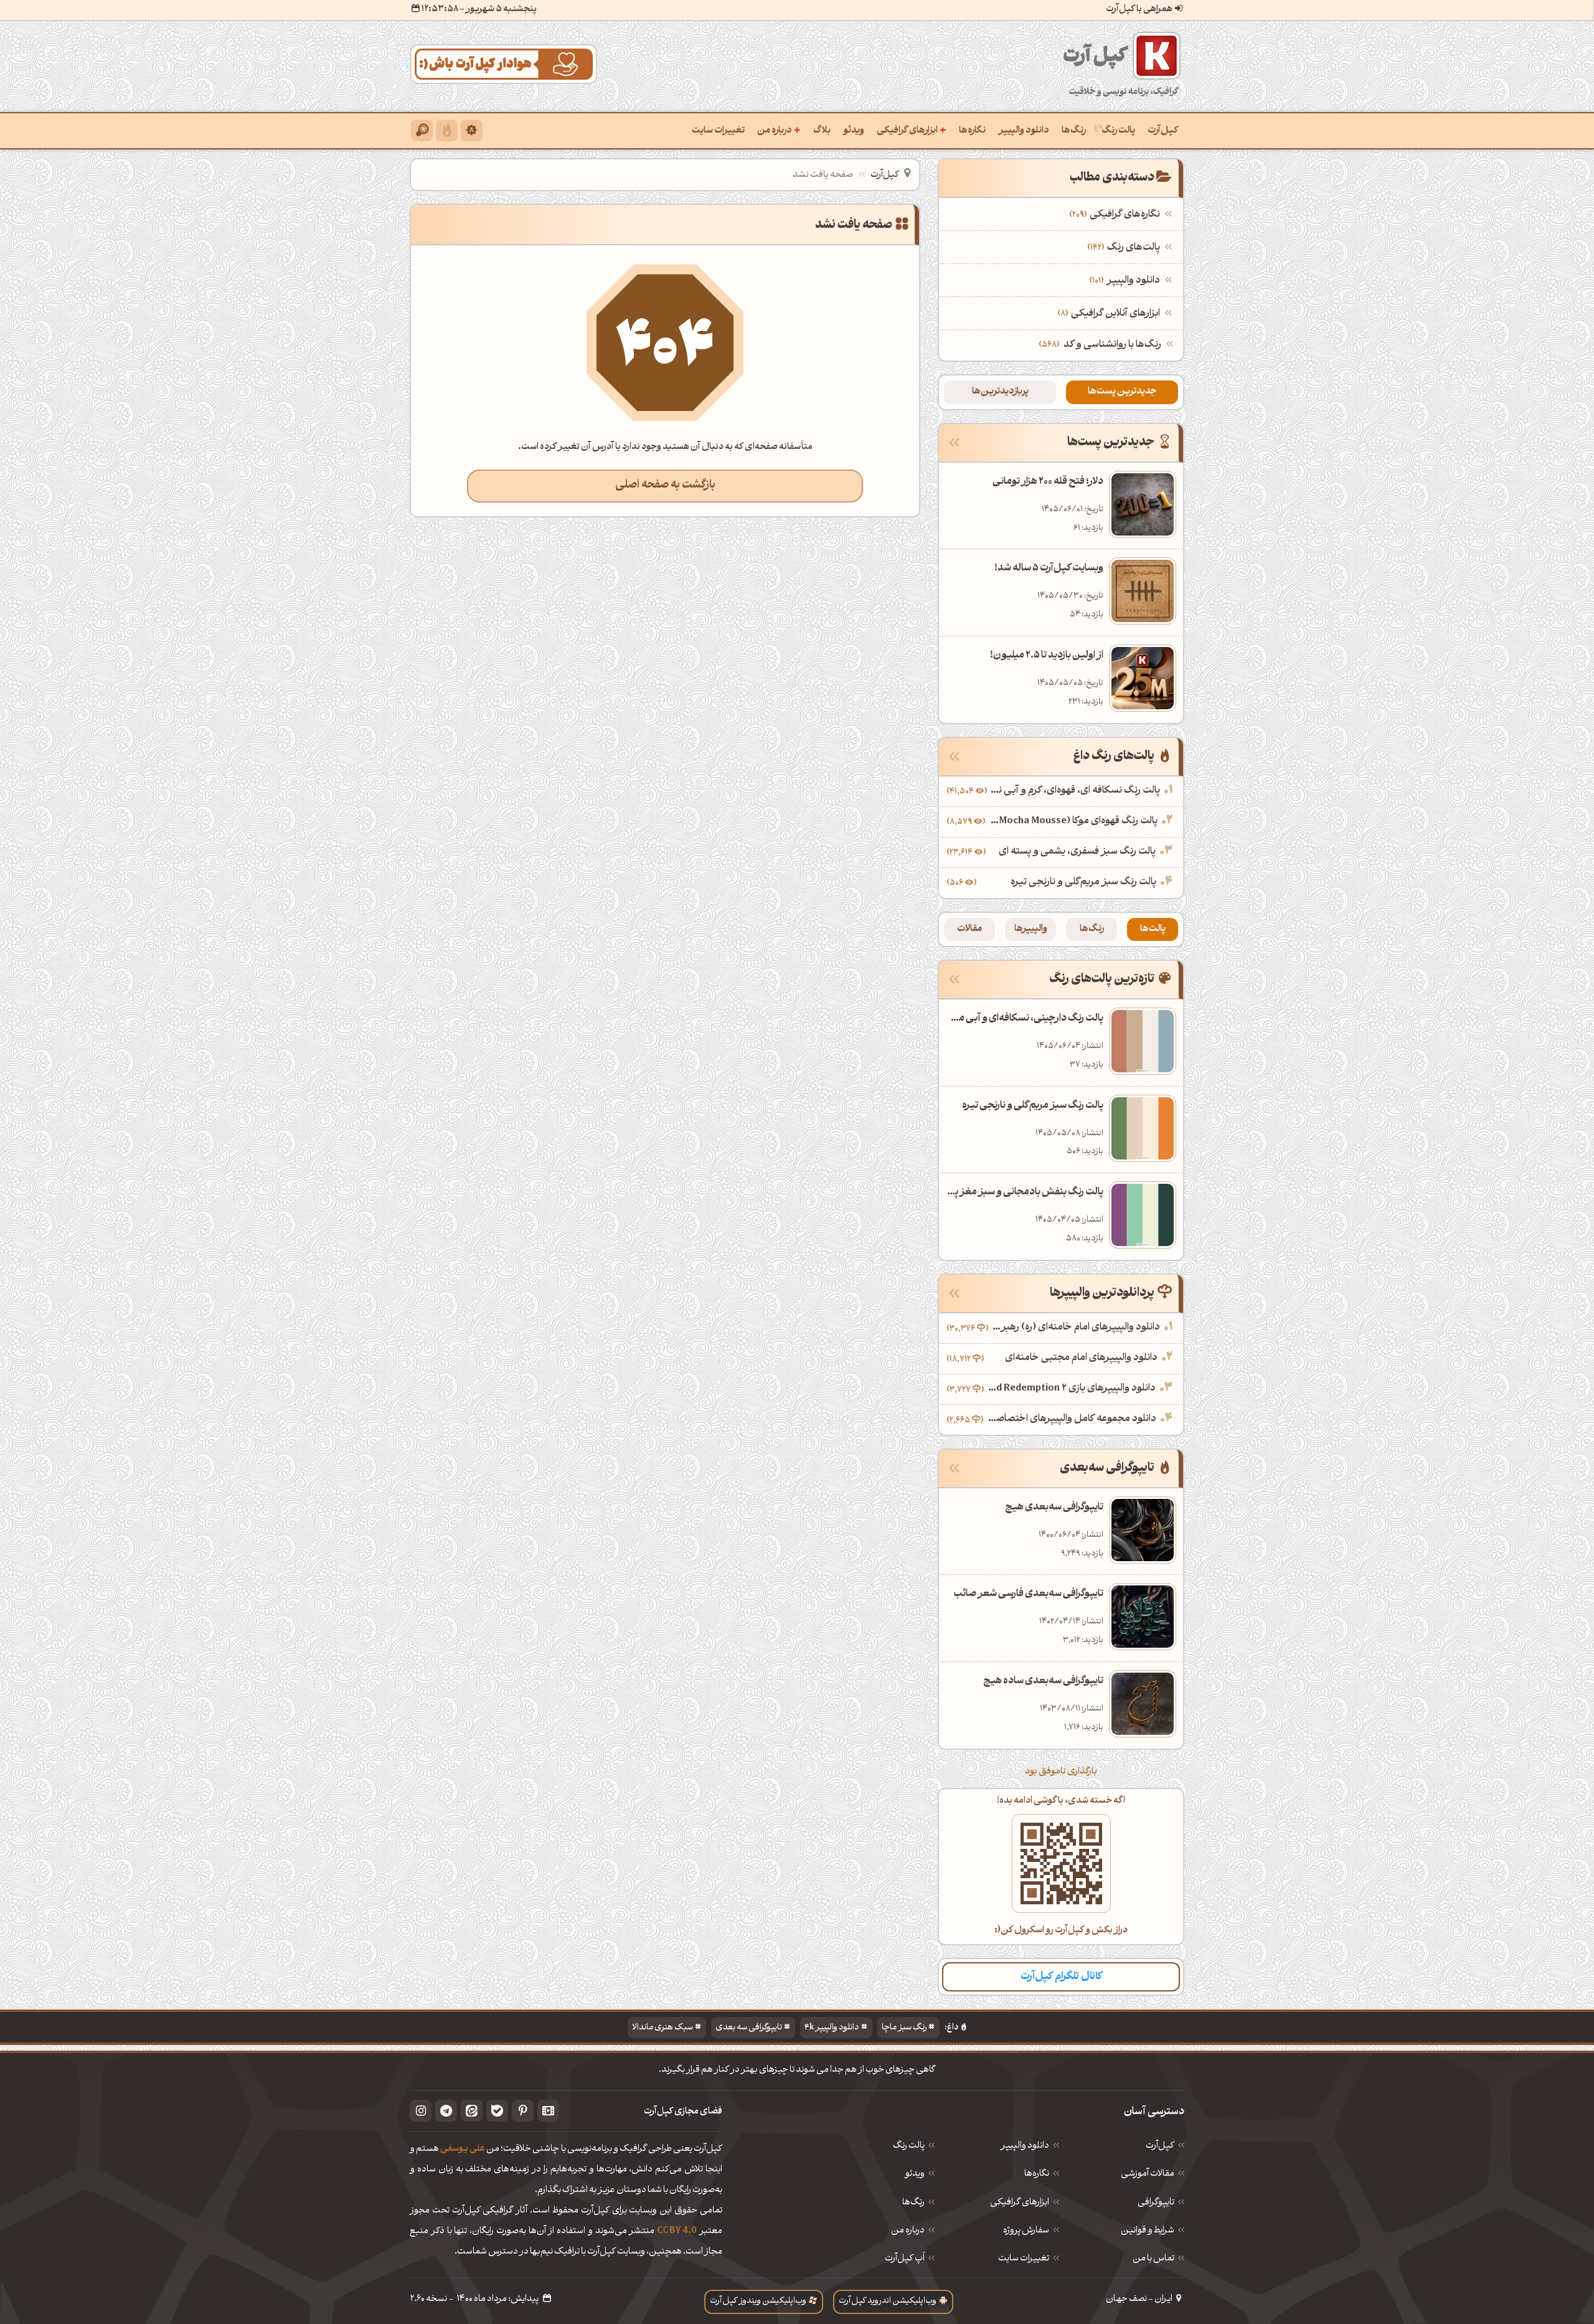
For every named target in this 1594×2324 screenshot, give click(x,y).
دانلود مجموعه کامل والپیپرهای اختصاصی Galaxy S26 (1071, 1419)
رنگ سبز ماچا (904, 2028)
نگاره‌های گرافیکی (1116, 215)
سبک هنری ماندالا (663, 2028)
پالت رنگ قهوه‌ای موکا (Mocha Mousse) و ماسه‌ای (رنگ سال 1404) (1073, 821)
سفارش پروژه (1026, 2231)
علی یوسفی (463, 2149)
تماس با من (1153, 2259)
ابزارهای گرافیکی (912, 130)
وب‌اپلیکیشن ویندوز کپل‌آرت (758, 2301)
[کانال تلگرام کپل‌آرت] (446, 2111)
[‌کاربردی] (447, 130)
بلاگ (822, 131)
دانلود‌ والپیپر (1025, 2147)
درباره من (779, 130)
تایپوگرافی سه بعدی (749, 2028)
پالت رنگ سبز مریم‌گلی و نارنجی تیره (1083, 882)
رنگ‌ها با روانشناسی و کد (1112, 345)
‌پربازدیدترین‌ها (1000, 392)
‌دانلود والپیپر (1126, 281)
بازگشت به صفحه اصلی (665, 485)
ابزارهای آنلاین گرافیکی (1110, 314)
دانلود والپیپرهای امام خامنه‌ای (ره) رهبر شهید (1076, 1328)
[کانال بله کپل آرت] (497, 2111)
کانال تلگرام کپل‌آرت (1061, 1977)
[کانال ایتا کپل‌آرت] (472, 2111)
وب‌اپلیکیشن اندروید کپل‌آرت (888, 2301)
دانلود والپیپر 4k (832, 2028)
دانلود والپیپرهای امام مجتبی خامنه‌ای (1081, 1358)
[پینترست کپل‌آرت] (523, 2111)
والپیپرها (1031, 929)
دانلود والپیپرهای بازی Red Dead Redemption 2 (1071, 1389)
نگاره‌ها (972, 131)
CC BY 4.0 (677, 2232)
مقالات (969, 929)
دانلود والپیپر (1024, 131)
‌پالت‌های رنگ (1125, 248)
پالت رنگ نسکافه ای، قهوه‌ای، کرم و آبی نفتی (1075, 791)
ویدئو (854, 131)
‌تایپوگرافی (1156, 2203)
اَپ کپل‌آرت (905, 2259)
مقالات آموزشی (1148, 2175)
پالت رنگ (1118, 131)
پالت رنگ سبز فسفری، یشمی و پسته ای (1077, 852)
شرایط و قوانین (1148, 2231)
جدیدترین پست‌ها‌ (1122, 392)
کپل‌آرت (1163, 131)
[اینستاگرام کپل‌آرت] (421, 2111)
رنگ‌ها (1074, 131)
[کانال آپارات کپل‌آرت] (548, 2111)
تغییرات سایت (718, 131)
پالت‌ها (1153, 929)
